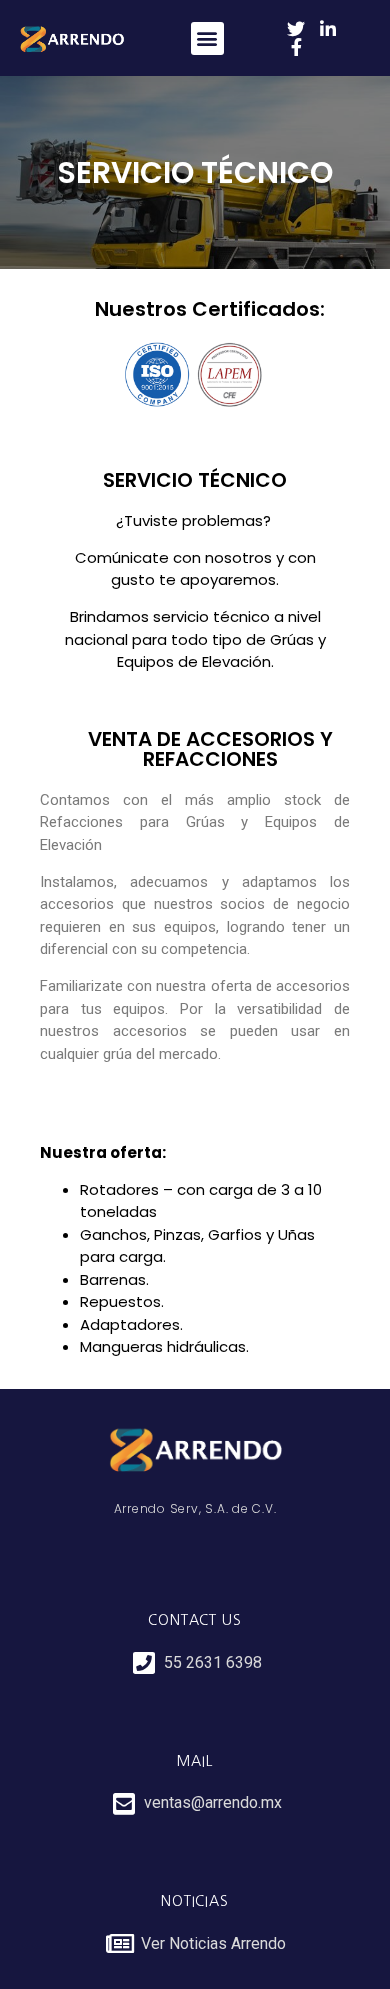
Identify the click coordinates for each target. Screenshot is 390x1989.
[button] (207, 38)
